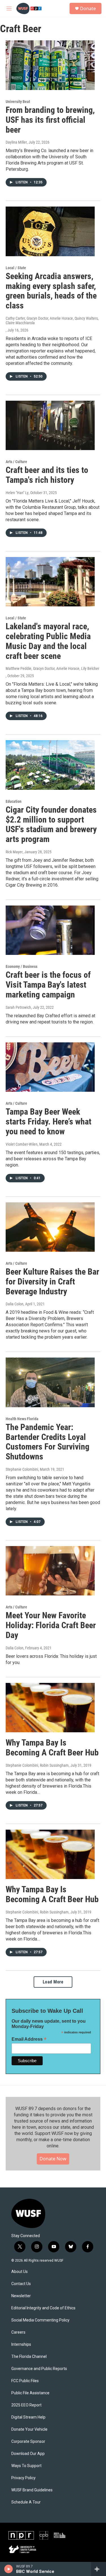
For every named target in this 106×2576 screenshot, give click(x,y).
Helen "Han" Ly (17, 493)
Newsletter (21, 2296)
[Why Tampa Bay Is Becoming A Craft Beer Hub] (50, 1708)
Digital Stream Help (28, 2417)
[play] (9, 2569)
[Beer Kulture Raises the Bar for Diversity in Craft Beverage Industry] (50, 1227)
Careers (18, 2332)
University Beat (18, 102)
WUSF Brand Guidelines (32, 2490)
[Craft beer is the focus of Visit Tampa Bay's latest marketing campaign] (50, 930)
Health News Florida (22, 1419)
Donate (88, 8)
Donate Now (53, 2159)
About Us (20, 2272)
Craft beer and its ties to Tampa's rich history (47, 475)
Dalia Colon (15, 1304)
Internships (21, 2344)
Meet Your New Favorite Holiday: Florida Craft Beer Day (51, 1625)
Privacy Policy (23, 2478)
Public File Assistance (30, 2393)
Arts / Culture (16, 462)
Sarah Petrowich (18, 1007)
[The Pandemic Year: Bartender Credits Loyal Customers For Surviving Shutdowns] (50, 1382)
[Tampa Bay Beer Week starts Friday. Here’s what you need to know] (50, 1067)
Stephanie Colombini (22, 1469)
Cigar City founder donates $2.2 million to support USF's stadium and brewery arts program (51, 824)
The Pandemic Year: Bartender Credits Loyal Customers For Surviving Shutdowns (47, 1442)
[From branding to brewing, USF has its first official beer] (50, 65)
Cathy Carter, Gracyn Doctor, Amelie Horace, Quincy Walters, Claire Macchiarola (52, 321)
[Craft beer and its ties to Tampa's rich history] (50, 426)
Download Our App (28, 2454)
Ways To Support (26, 2466)
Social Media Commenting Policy (40, 2320)
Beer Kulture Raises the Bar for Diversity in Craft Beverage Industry (52, 1282)
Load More (53, 1982)
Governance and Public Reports (39, 2369)
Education (14, 801)
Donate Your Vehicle (29, 2429)
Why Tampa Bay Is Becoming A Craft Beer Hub (52, 1748)
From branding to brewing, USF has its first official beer (50, 120)
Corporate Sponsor (28, 2442)
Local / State (16, 268)
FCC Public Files (25, 2381)
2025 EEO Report (26, 2405)
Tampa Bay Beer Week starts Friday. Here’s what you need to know (48, 1122)
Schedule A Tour (26, 2502)
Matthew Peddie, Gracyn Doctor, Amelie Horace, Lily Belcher (52, 668)
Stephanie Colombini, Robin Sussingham (37, 1765)
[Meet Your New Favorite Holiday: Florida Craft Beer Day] (50, 1571)
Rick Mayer (14, 852)
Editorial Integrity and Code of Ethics (43, 2308)
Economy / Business (21, 966)
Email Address (29, 2039)
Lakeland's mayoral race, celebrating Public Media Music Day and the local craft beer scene (48, 641)
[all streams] (99, 2569)
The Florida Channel (29, 2357)
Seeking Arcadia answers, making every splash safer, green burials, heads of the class (51, 291)
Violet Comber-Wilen (22, 1144)
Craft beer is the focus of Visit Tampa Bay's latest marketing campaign (48, 985)
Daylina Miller (16, 142)
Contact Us (21, 2284)
